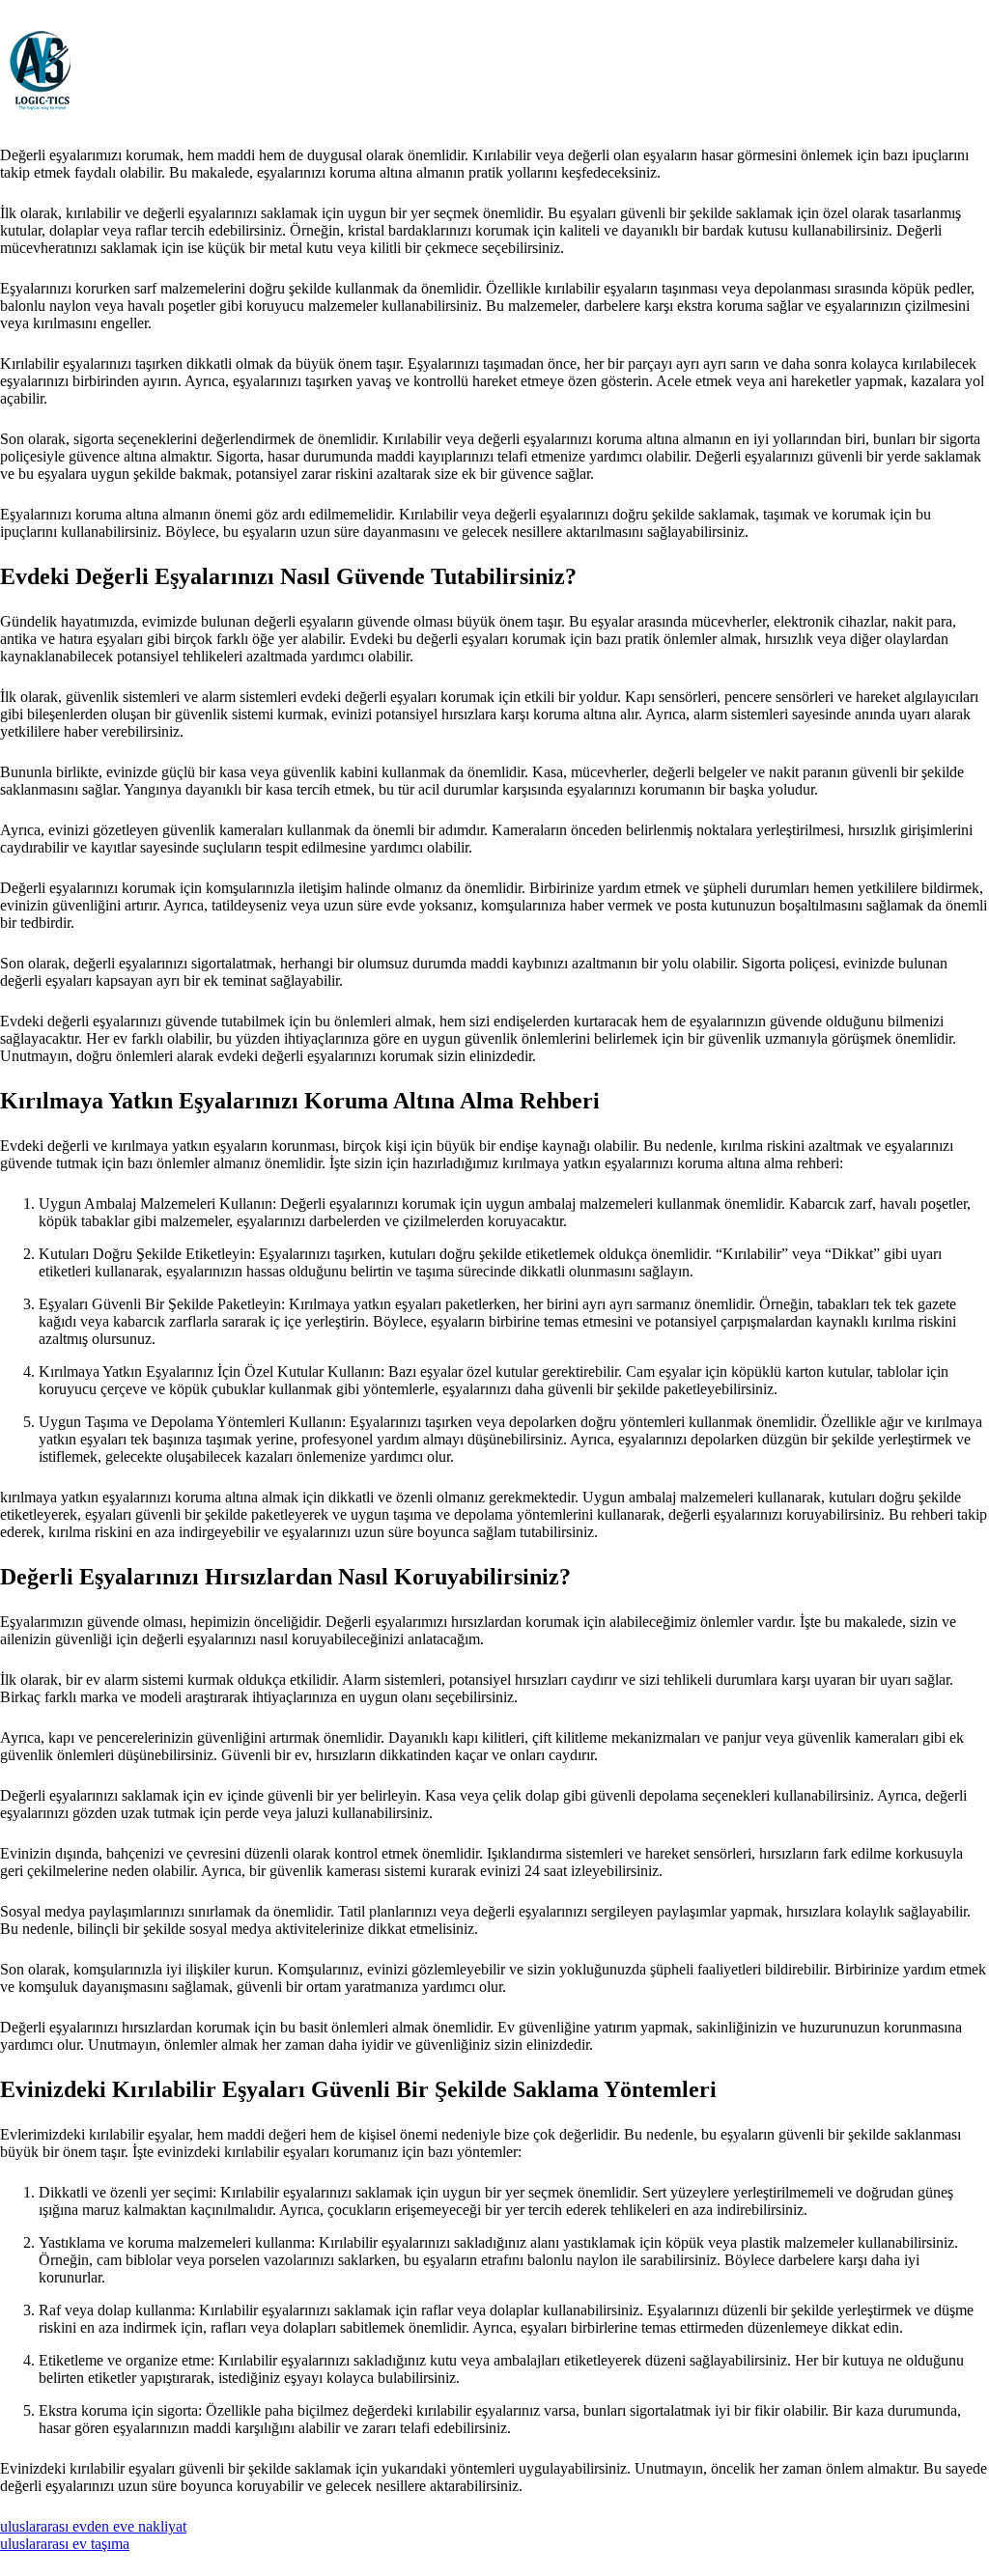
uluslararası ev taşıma (65, 2544)
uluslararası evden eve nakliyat (93, 2526)
